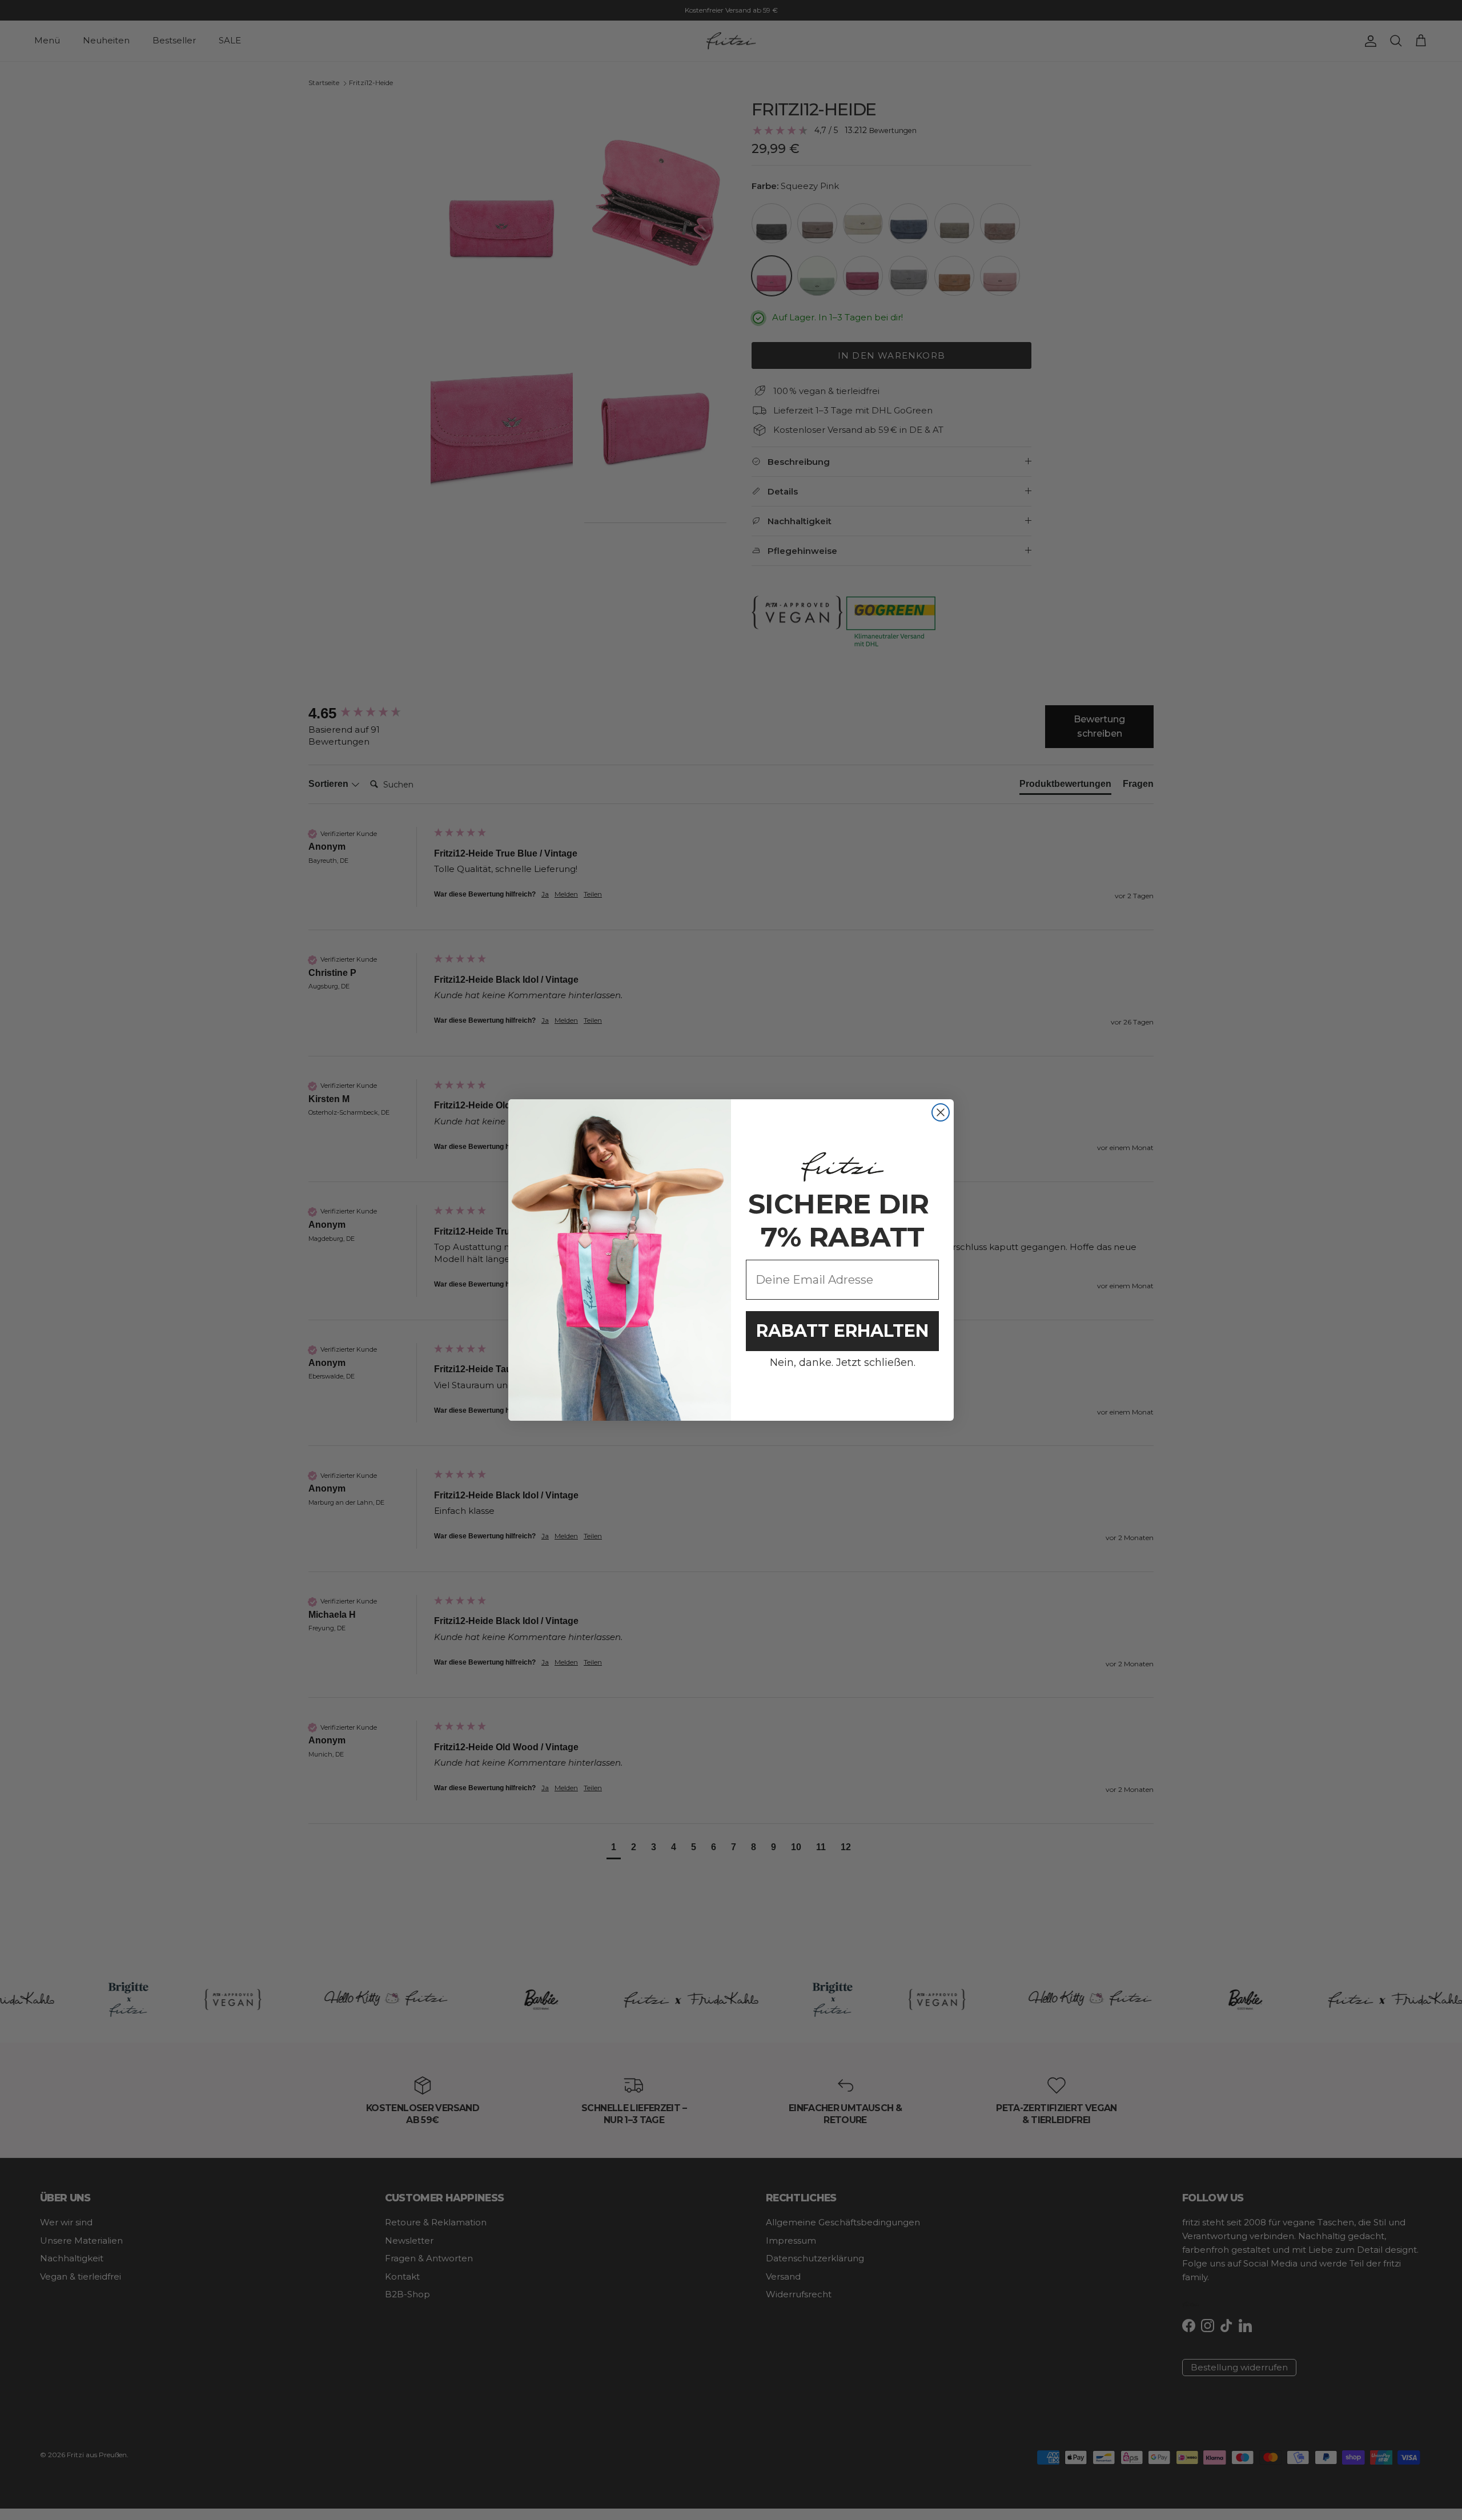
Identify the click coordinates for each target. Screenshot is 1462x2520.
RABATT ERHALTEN (842, 1331)
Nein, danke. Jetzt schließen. (843, 1363)
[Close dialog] (941, 1112)
